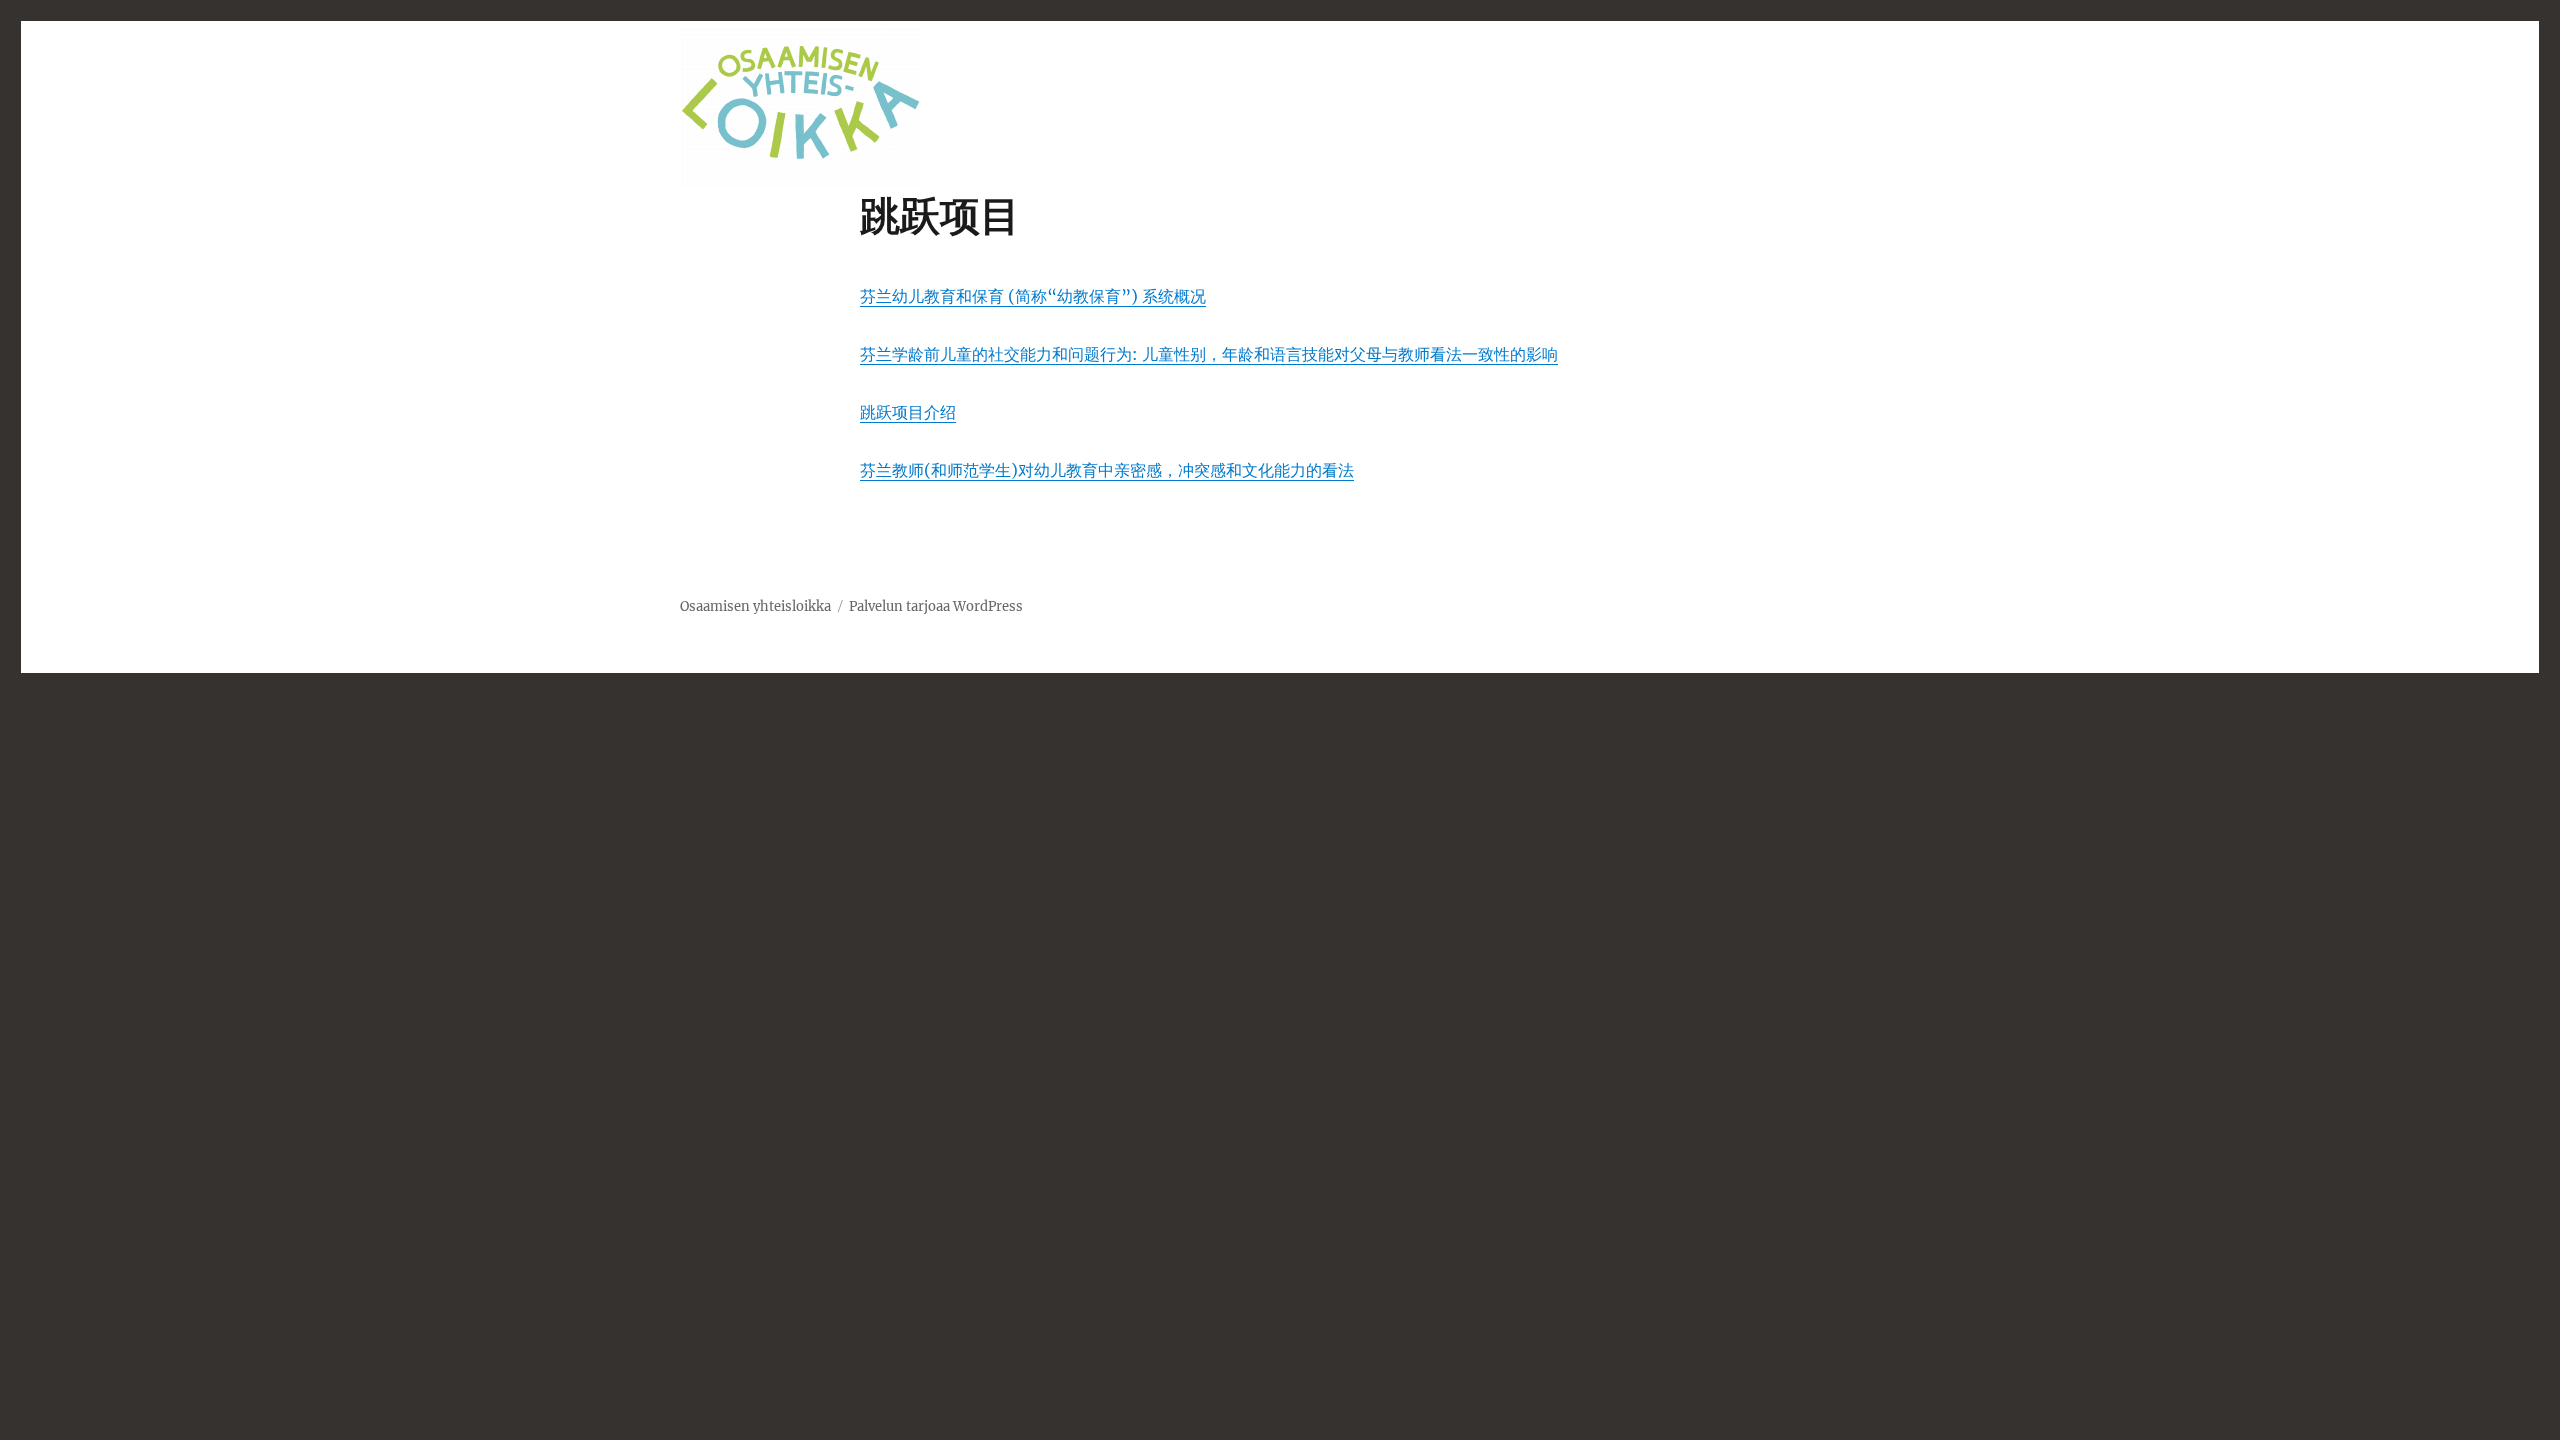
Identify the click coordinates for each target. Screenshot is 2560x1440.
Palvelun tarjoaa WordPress (936, 606)
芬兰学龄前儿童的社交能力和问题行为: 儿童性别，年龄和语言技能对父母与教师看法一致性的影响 (1209, 354)
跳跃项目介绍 (908, 412)
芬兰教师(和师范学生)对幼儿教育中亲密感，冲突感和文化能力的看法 (1107, 470)
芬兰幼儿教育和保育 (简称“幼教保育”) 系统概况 (1033, 296)
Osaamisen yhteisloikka (755, 606)
